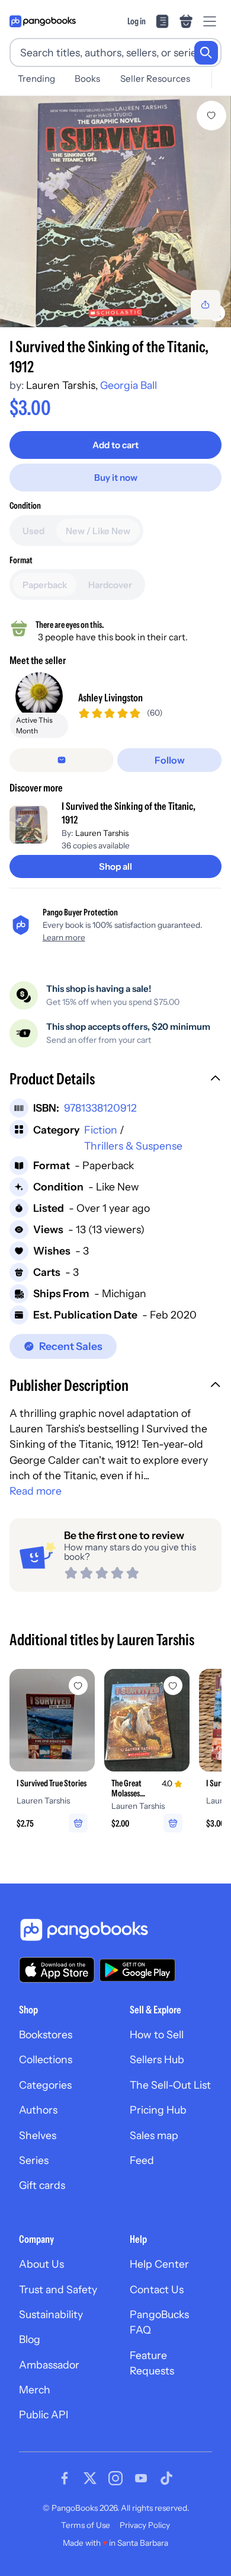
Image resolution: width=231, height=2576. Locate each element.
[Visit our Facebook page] (65, 2478)
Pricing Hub (158, 2110)
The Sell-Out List (170, 2085)
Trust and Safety (58, 2289)
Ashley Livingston (110, 698)
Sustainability (51, 2314)
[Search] (206, 53)
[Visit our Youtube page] (141, 2478)
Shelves (38, 2135)
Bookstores (46, 2034)
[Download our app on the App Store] (57, 1970)
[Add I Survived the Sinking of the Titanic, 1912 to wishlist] (211, 116)
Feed (142, 2160)
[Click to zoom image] (115, 212)
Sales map (154, 2135)
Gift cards (42, 2185)
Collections (46, 2059)
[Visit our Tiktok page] (166, 2478)
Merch (35, 2390)
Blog (30, 2339)
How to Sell (157, 2034)
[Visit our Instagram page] (115, 2478)
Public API (44, 2414)
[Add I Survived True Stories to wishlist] (78, 1686)
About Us (41, 2264)
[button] (115, 1080)
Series (34, 2160)
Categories (45, 2085)
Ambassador (49, 2365)
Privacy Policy (145, 2525)
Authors (38, 2110)
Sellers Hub (157, 2059)
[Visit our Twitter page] (90, 2478)
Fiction (101, 1130)
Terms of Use (86, 2525)
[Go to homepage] (43, 21)
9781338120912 (100, 1108)
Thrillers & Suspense (133, 1146)
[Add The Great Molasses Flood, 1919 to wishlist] (173, 1686)
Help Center (159, 2264)
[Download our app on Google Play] (137, 1970)
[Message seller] (62, 760)
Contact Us (157, 2289)
